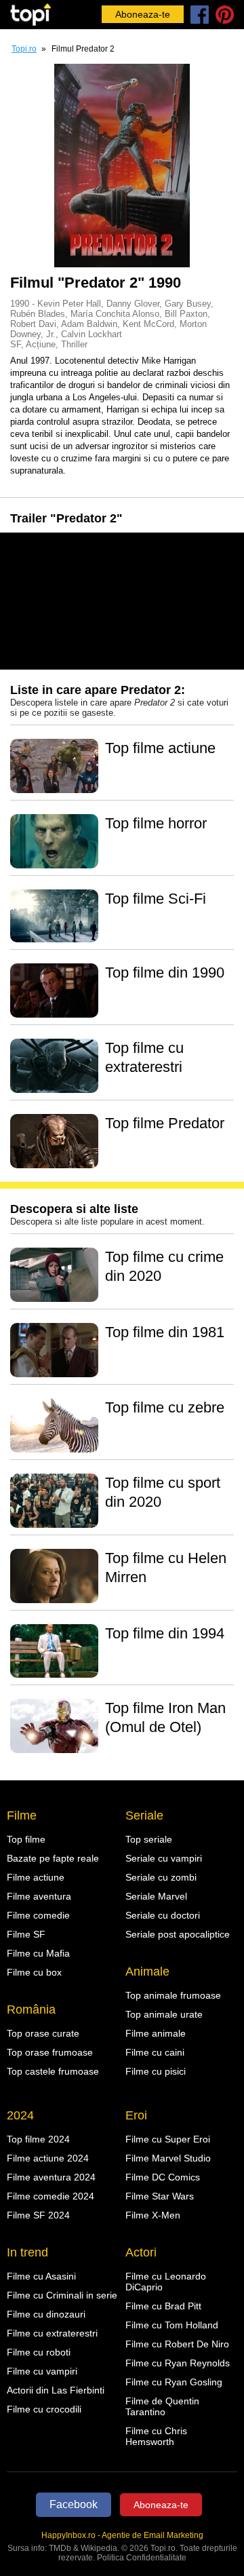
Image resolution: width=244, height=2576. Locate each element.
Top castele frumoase (53, 2071)
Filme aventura (39, 1896)
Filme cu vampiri (42, 2371)
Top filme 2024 (38, 2139)
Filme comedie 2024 (50, 2196)
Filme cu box (34, 1972)
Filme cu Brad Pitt (163, 2306)
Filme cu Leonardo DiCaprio (166, 2282)
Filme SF (26, 1934)
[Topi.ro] (30, 15)
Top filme (26, 1839)
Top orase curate (43, 2033)
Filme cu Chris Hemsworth (156, 2436)
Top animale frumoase (173, 1995)
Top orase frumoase (50, 2052)
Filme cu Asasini (41, 2276)
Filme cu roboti (39, 2352)
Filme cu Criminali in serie (62, 2295)
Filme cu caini (155, 2052)
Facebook (74, 2504)
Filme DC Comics (163, 2177)
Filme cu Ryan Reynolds (178, 2363)
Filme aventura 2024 (51, 2177)
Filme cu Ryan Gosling (174, 2382)
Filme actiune (36, 1877)
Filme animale (156, 2033)
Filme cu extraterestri (52, 2333)
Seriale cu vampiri (164, 1858)
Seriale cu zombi (161, 1877)
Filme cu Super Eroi (168, 2139)
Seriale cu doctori (163, 1915)
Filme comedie (38, 1915)
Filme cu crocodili (44, 2409)
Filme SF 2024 (38, 2215)
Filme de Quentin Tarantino (162, 2406)
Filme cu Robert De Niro (177, 2344)
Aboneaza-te (143, 14)
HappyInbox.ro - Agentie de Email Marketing (122, 2535)
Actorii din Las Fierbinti (56, 2390)
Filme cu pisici (156, 2071)
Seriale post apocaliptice (178, 1934)
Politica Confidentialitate (142, 2558)
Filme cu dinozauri (46, 2314)
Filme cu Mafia (38, 1953)
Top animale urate (164, 2014)
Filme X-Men (153, 2215)
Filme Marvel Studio (168, 2158)
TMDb (60, 2548)
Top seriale (149, 1839)
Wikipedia (99, 2548)
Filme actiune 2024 (48, 2158)
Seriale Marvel (156, 1896)
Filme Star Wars (160, 2196)
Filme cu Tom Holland (172, 2325)
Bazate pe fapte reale (53, 1858)
